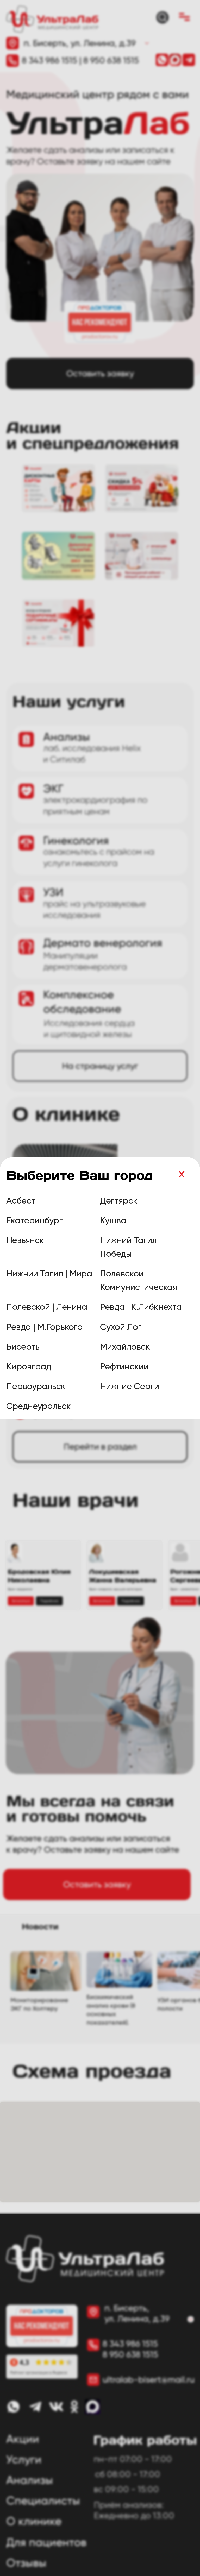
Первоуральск (36, 1386)
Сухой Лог (121, 1327)
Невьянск (25, 1240)
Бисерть (23, 1347)
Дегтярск (119, 1201)
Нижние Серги (130, 1386)
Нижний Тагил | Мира (49, 1274)
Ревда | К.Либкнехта (141, 1307)
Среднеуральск (39, 1406)
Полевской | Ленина (47, 1307)
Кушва (113, 1220)
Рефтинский (124, 1366)
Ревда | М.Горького (44, 1327)
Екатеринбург (35, 1220)
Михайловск (125, 1347)
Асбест (21, 1201)
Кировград (29, 1366)
